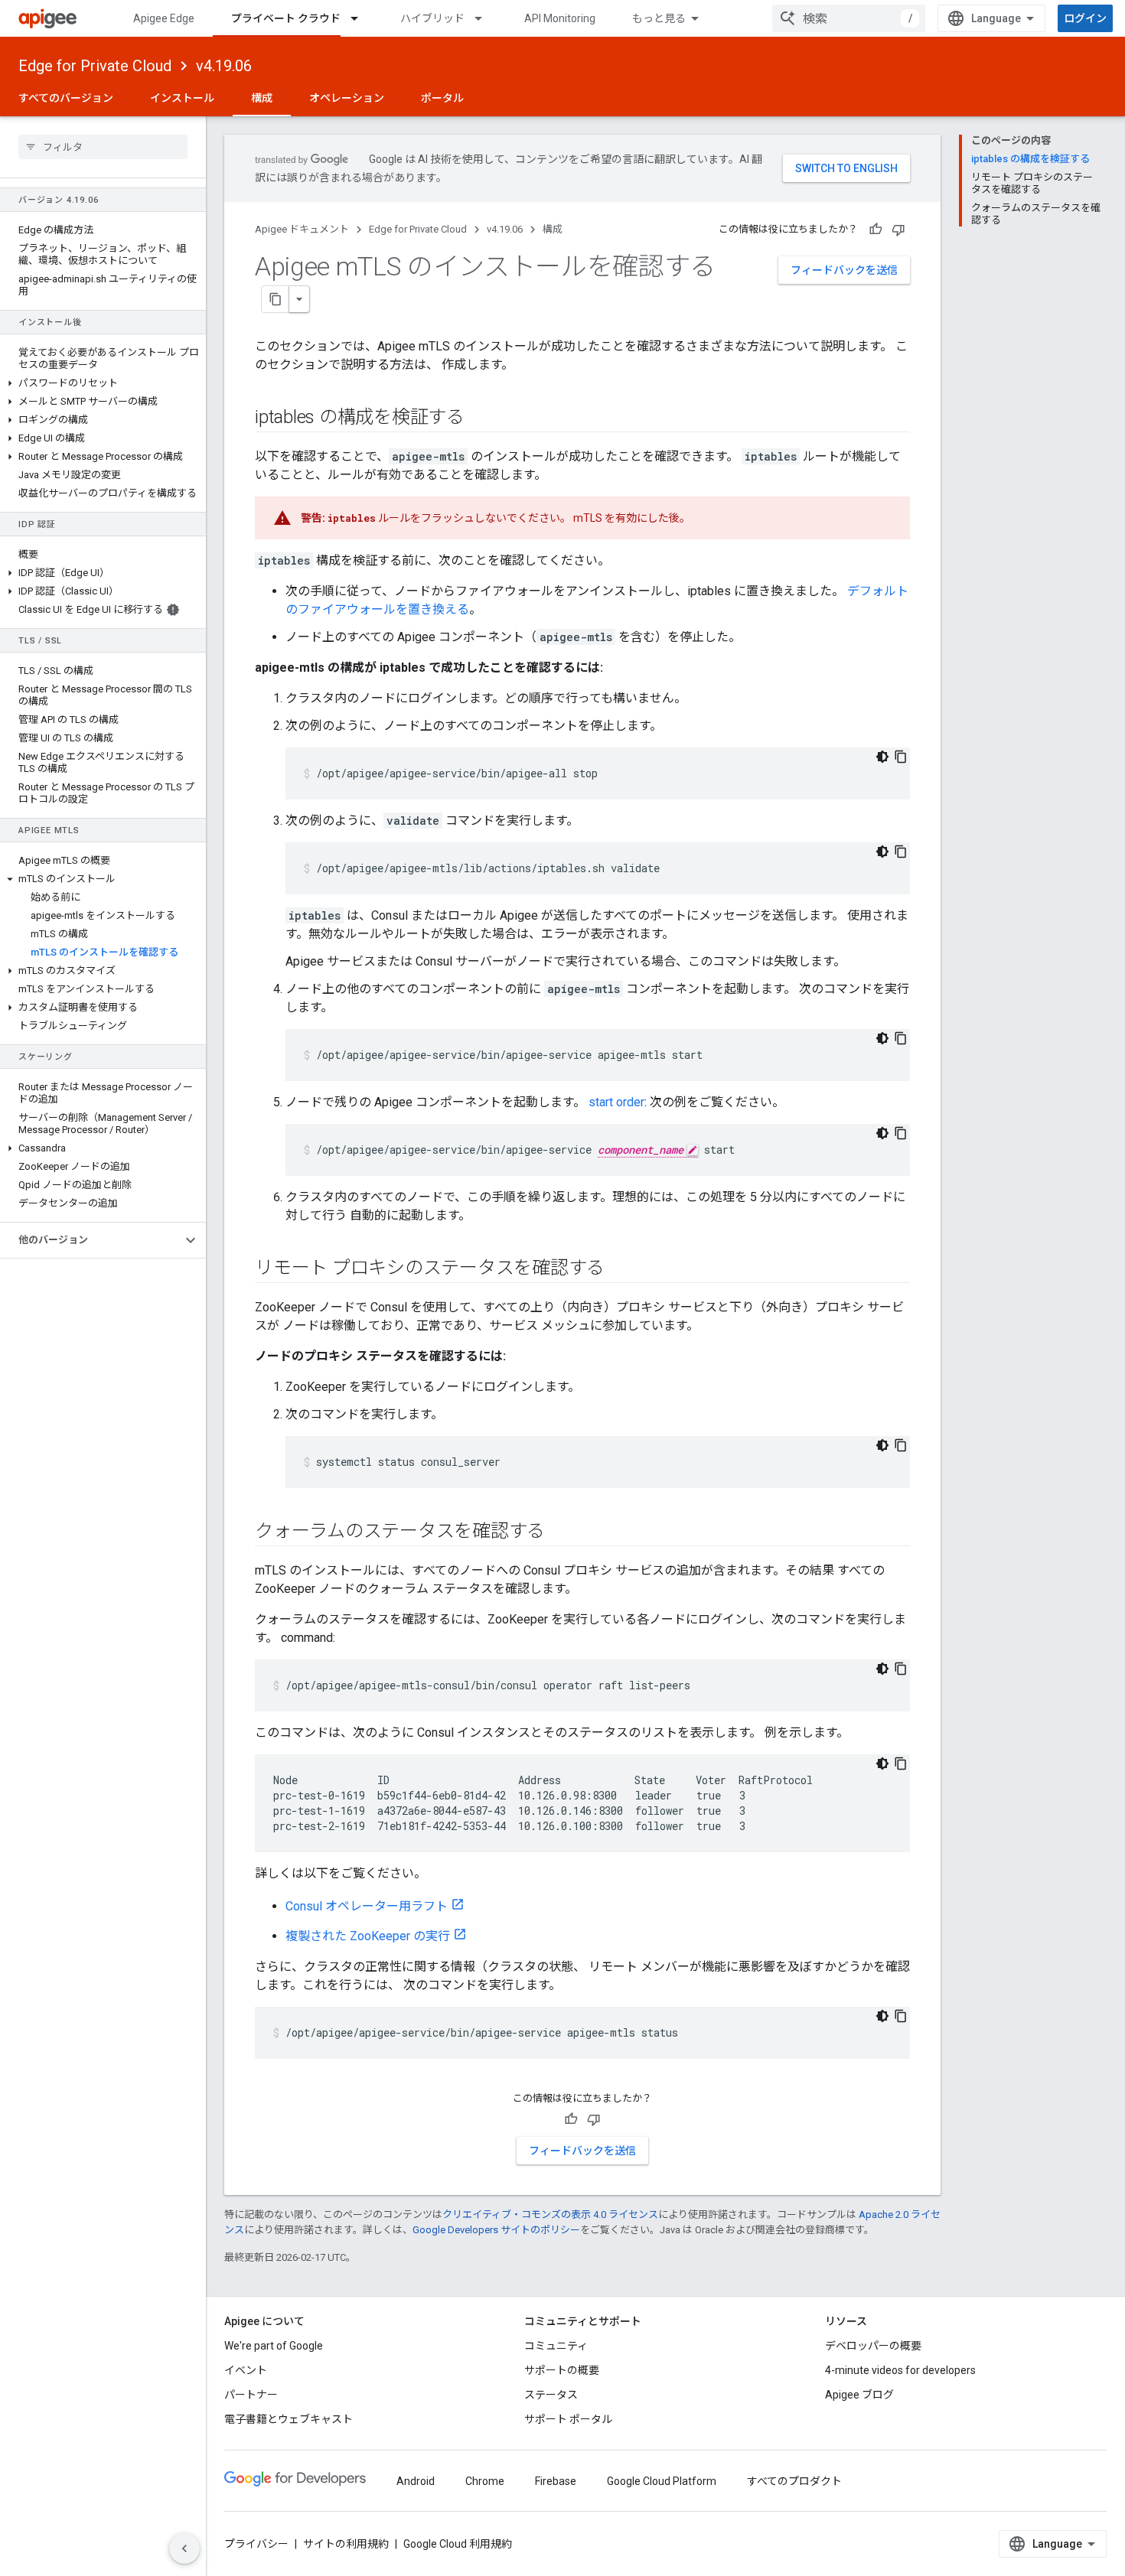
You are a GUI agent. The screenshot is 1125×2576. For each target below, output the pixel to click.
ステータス (551, 2395)
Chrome (485, 2481)
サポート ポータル (568, 2419)
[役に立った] (876, 230)
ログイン (1085, 18)
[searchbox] (103, 147)
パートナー (251, 2395)
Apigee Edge (164, 18)
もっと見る (659, 18)
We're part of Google (274, 2346)
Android (416, 2481)
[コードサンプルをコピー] (901, 757)
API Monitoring (560, 18)
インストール (182, 98)
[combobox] (849, 18)
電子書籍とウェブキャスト (289, 2419)
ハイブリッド (432, 18)
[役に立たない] (898, 230)
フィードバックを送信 (844, 270)
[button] (103, 383)
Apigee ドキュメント (302, 229)
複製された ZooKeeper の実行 (368, 1936)
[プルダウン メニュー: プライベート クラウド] (361, 18)
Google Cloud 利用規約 (458, 2544)
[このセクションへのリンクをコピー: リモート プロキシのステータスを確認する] (620, 1269)
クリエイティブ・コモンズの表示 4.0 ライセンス (550, 2215)
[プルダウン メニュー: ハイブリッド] (485, 18)
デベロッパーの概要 (873, 2346)
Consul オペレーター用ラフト (367, 1906)
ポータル (442, 98)
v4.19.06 (224, 66)
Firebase (556, 2481)
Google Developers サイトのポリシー (496, 2230)
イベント (246, 2370)
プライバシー (256, 2544)
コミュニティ (556, 2346)
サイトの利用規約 (346, 2544)
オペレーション (347, 98)
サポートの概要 (562, 2370)
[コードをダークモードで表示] (882, 757)
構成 (262, 98)
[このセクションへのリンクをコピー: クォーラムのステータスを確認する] (560, 1532)
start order (616, 1102)
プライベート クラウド (286, 18)
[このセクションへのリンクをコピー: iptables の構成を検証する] (480, 418)
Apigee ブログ (859, 2395)
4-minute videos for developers (900, 2370)
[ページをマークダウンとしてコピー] (276, 299)
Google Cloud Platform (662, 2481)
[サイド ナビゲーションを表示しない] (184, 2548)
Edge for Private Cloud (95, 66)
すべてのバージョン (66, 98)
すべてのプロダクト (794, 2481)
